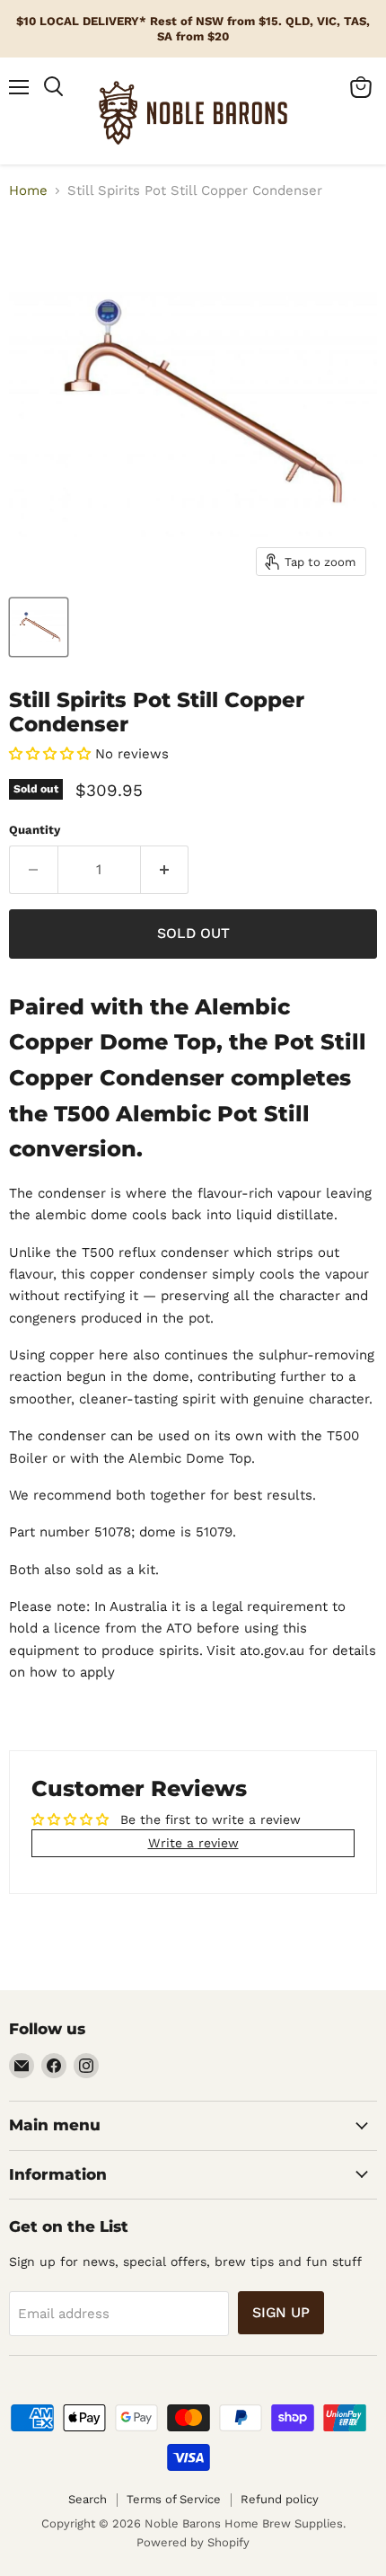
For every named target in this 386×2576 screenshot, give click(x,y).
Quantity (35, 830)
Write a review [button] (193, 1843)
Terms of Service (174, 2499)
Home (28, 191)
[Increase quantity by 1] (165, 870)
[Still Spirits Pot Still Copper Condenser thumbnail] (39, 627)
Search (88, 2499)
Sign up (281, 2312)
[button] (52, 754)
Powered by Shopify (193, 2542)
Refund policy (280, 2499)
